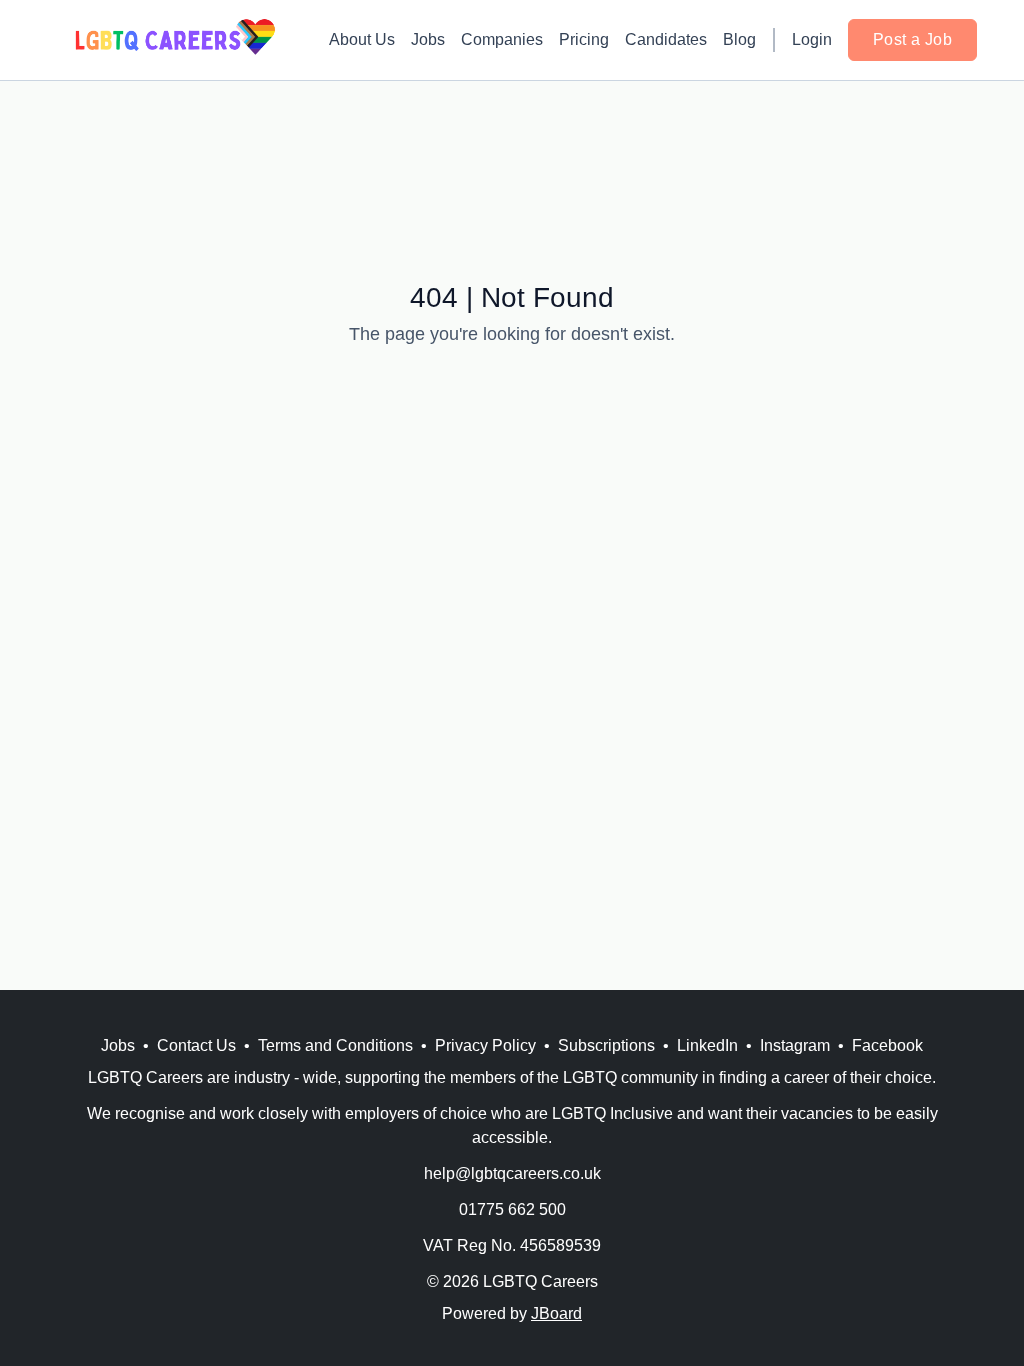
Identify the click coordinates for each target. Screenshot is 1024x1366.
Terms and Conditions (335, 1045)
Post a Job (912, 39)
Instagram (795, 1045)
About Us (362, 39)
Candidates (666, 39)
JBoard (556, 1313)
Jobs (428, 39)
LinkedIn (707, 1045)
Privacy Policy (485, 1045)
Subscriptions (606, 1045)
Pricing (584, 39)
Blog (739, 39)
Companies (502, 39)
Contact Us (196, 1045)
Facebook (887, 1045)
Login (812, 39)
